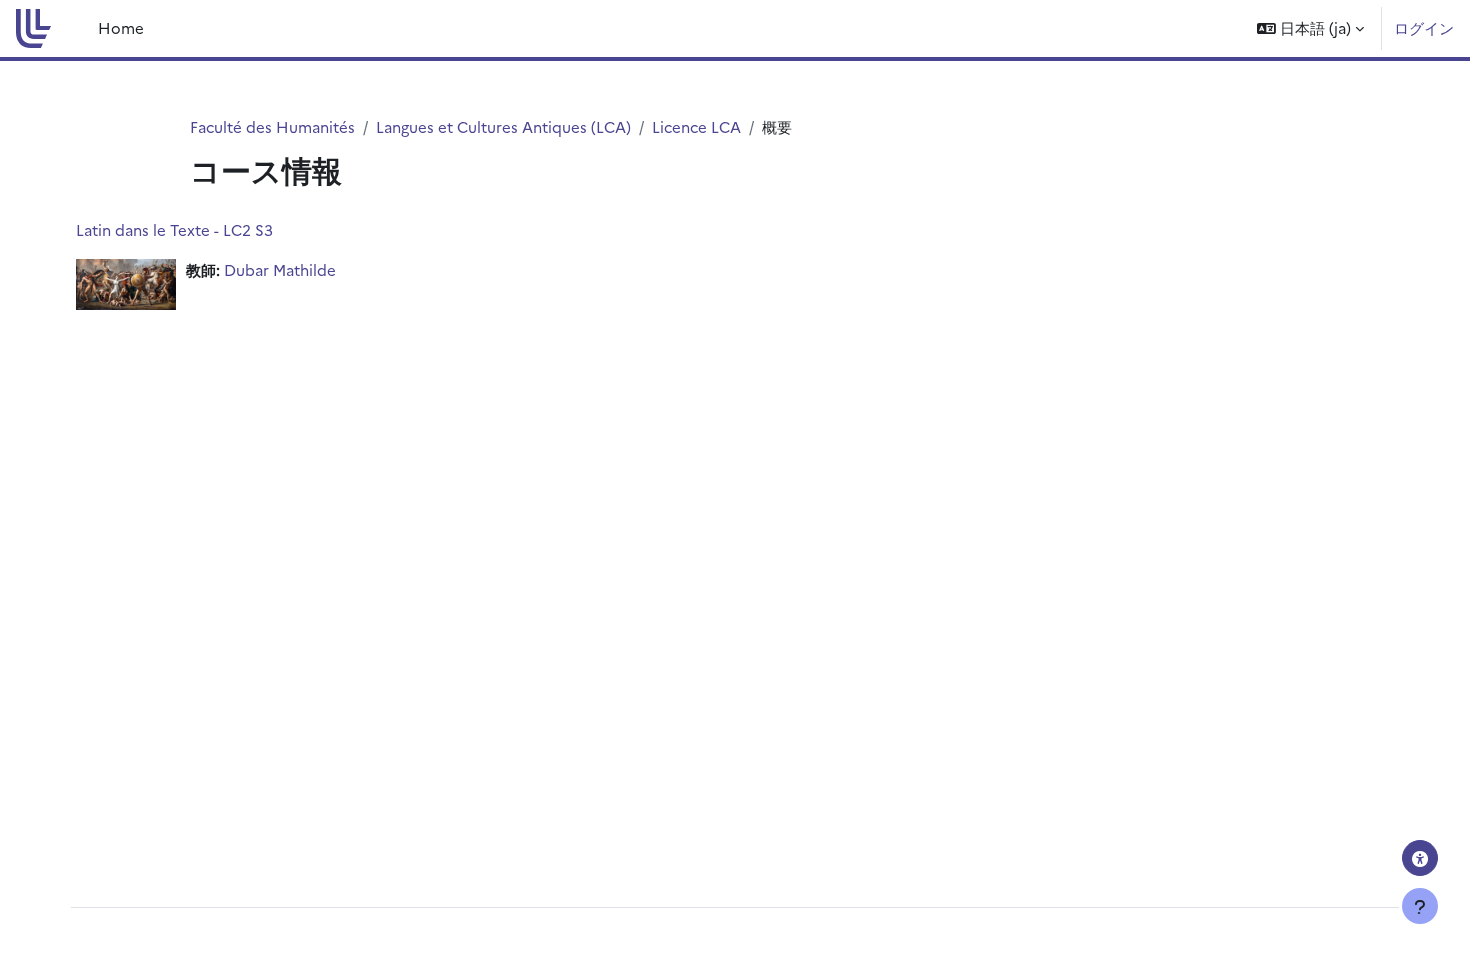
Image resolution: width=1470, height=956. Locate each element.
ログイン (1424, 27)
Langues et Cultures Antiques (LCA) (503, 126)
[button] (1310, 28)
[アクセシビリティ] (1420, 858)
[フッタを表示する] (1420, 906)
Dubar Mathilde (280, 269)
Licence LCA (696, 126)
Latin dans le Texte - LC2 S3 (174, 229)
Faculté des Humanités (272, 126)
